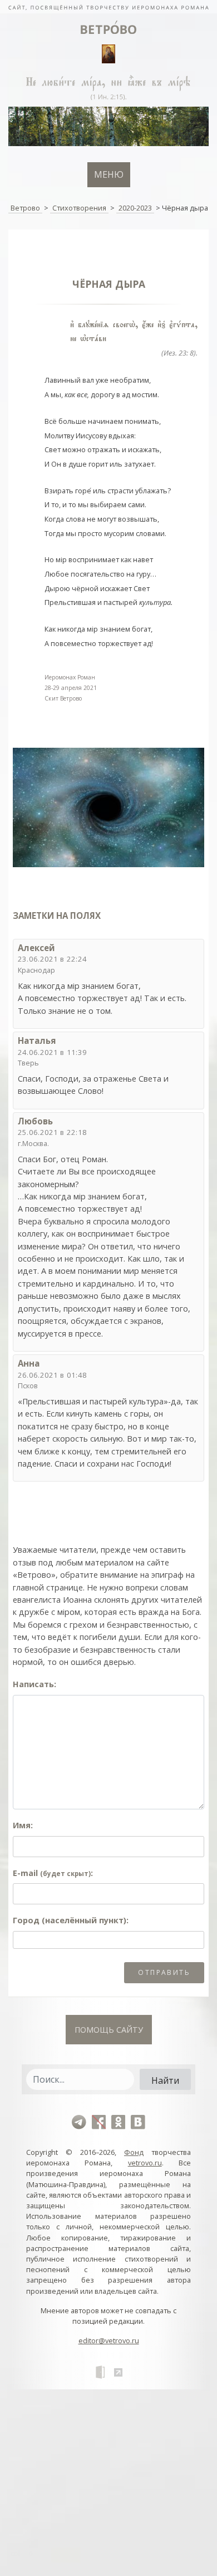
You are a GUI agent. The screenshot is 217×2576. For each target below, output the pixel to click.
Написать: (34, 1684)
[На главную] (108, 7)
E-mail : (53, 1873)
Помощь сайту (109, 2030)
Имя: (23, 1825)
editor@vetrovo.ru (109, 2340)
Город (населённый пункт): (71, 1920)
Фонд (134, 2152)
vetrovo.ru (145, 2163)
